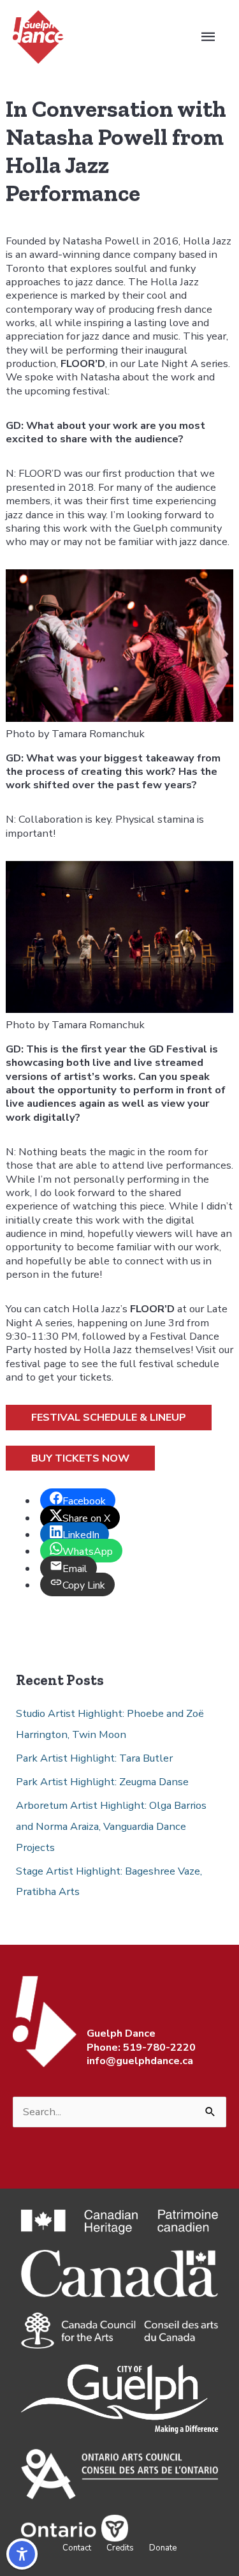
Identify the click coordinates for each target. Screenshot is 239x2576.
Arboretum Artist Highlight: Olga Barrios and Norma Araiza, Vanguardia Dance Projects (111, 1826)
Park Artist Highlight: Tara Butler (94, 1758)
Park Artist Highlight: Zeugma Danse (102, 1782)
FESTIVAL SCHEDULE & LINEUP (109, 1417)
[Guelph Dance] (38, 36)
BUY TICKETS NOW (80, 1458)
